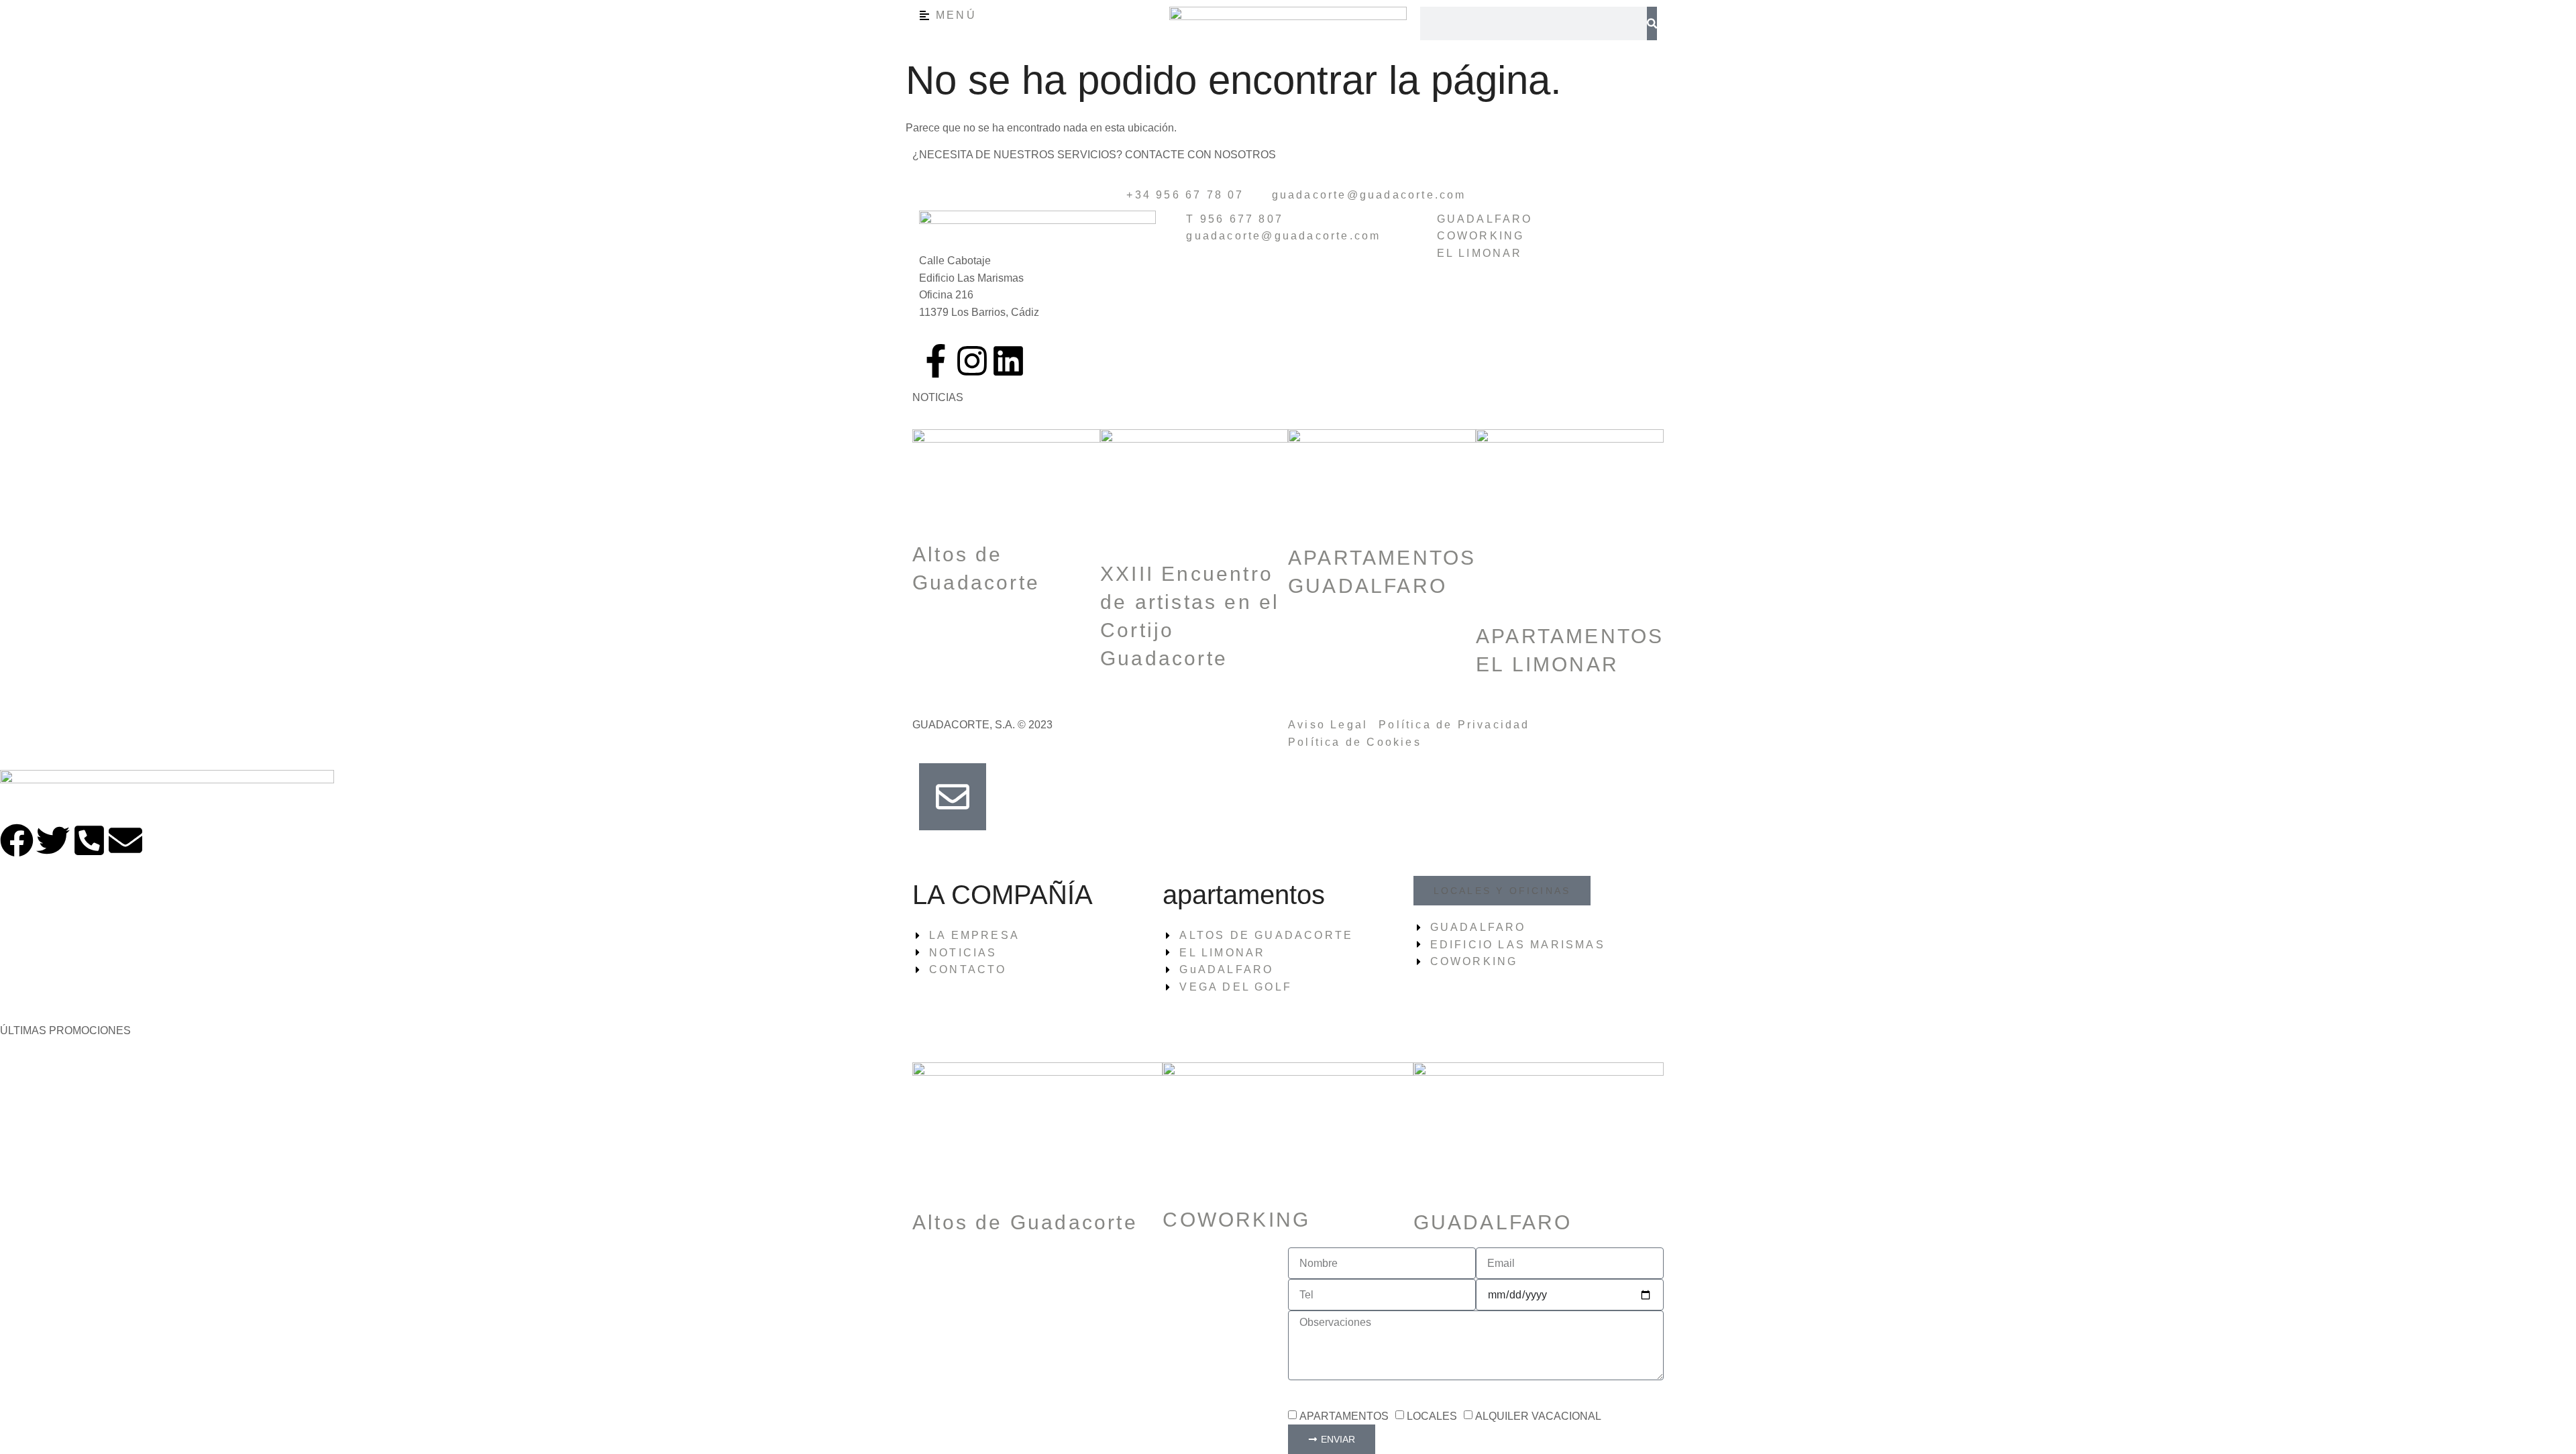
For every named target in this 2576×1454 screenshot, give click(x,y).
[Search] (1652, 23)
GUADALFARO (1493, 1222)
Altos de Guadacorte (1025, 1222)
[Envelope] (125, 840)
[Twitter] (53, 840)
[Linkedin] (1008, 361)
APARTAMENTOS (1344, 1416)
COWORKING (1236, 1220)
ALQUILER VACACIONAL (1538, 1416)
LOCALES (1432, 1416)
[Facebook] (17, 840)
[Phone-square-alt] (89, 840)
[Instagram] (972, 361)
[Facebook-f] (936, 361)
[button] (1502, 891)
